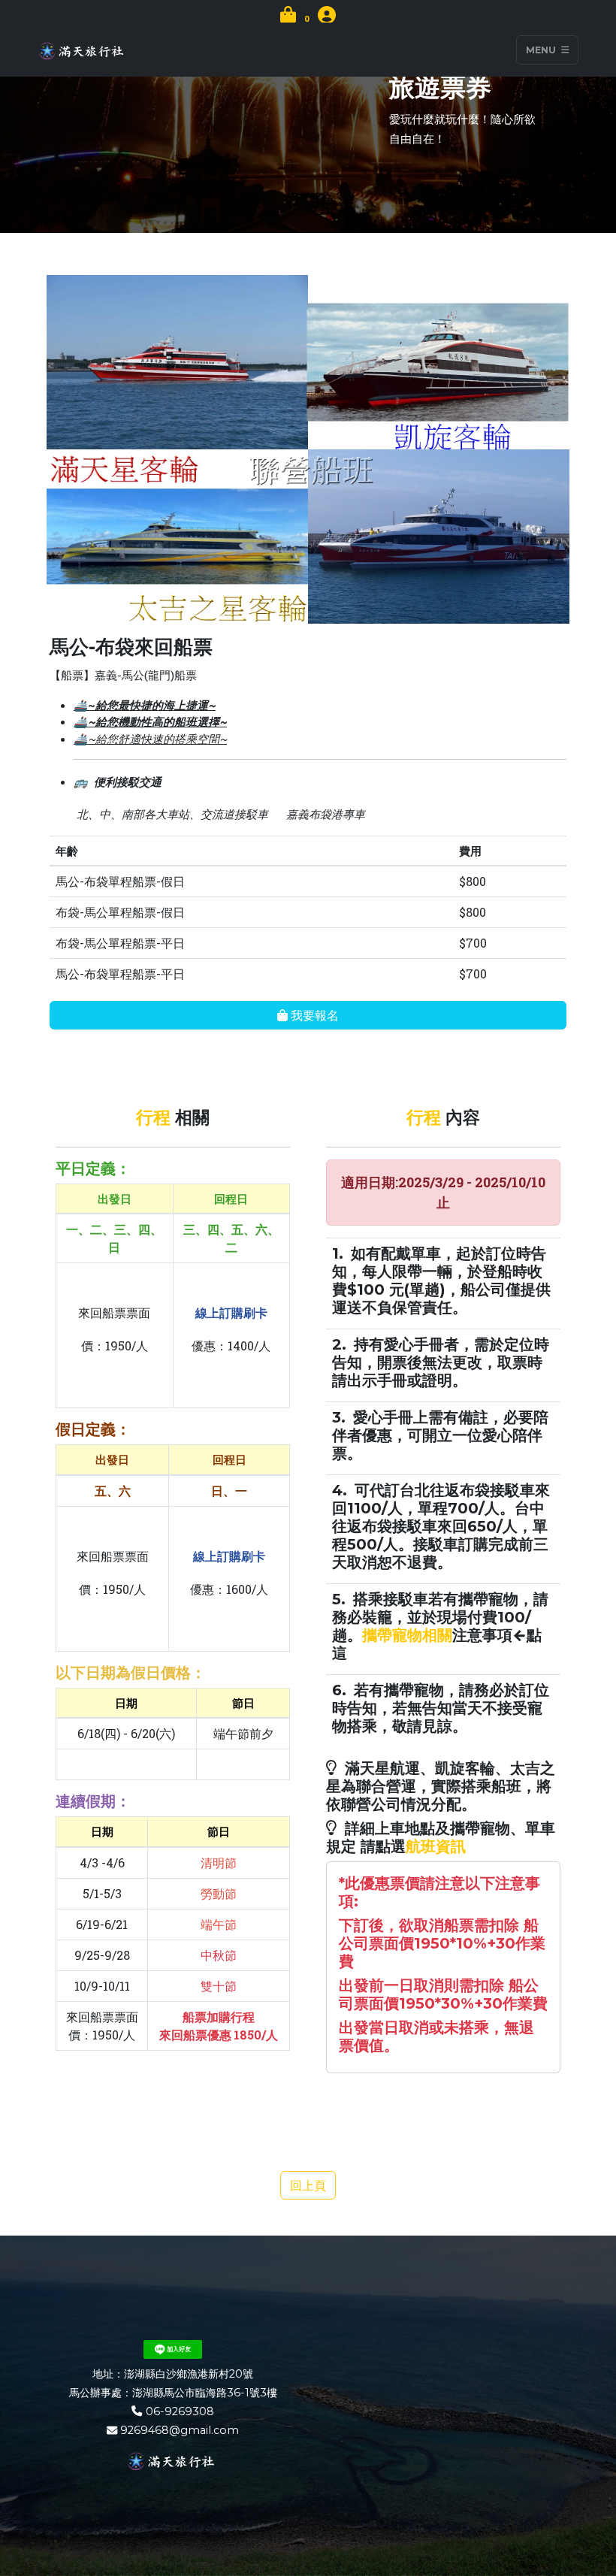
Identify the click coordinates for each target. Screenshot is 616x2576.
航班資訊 (436, 1846)
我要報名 (313, 1015)
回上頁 (308, 2185)
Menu (542, 50)
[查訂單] (327, 17)
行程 (153, 1118)
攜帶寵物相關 (407, 1635)
